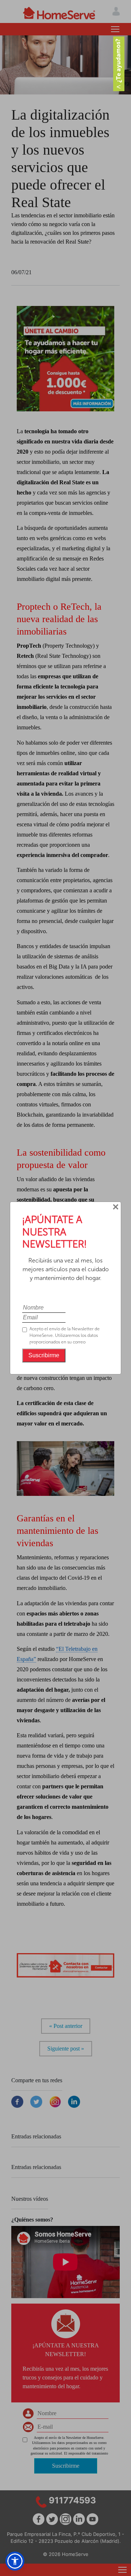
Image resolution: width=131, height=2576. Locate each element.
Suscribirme (44, 1355)
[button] (15, 2561)
